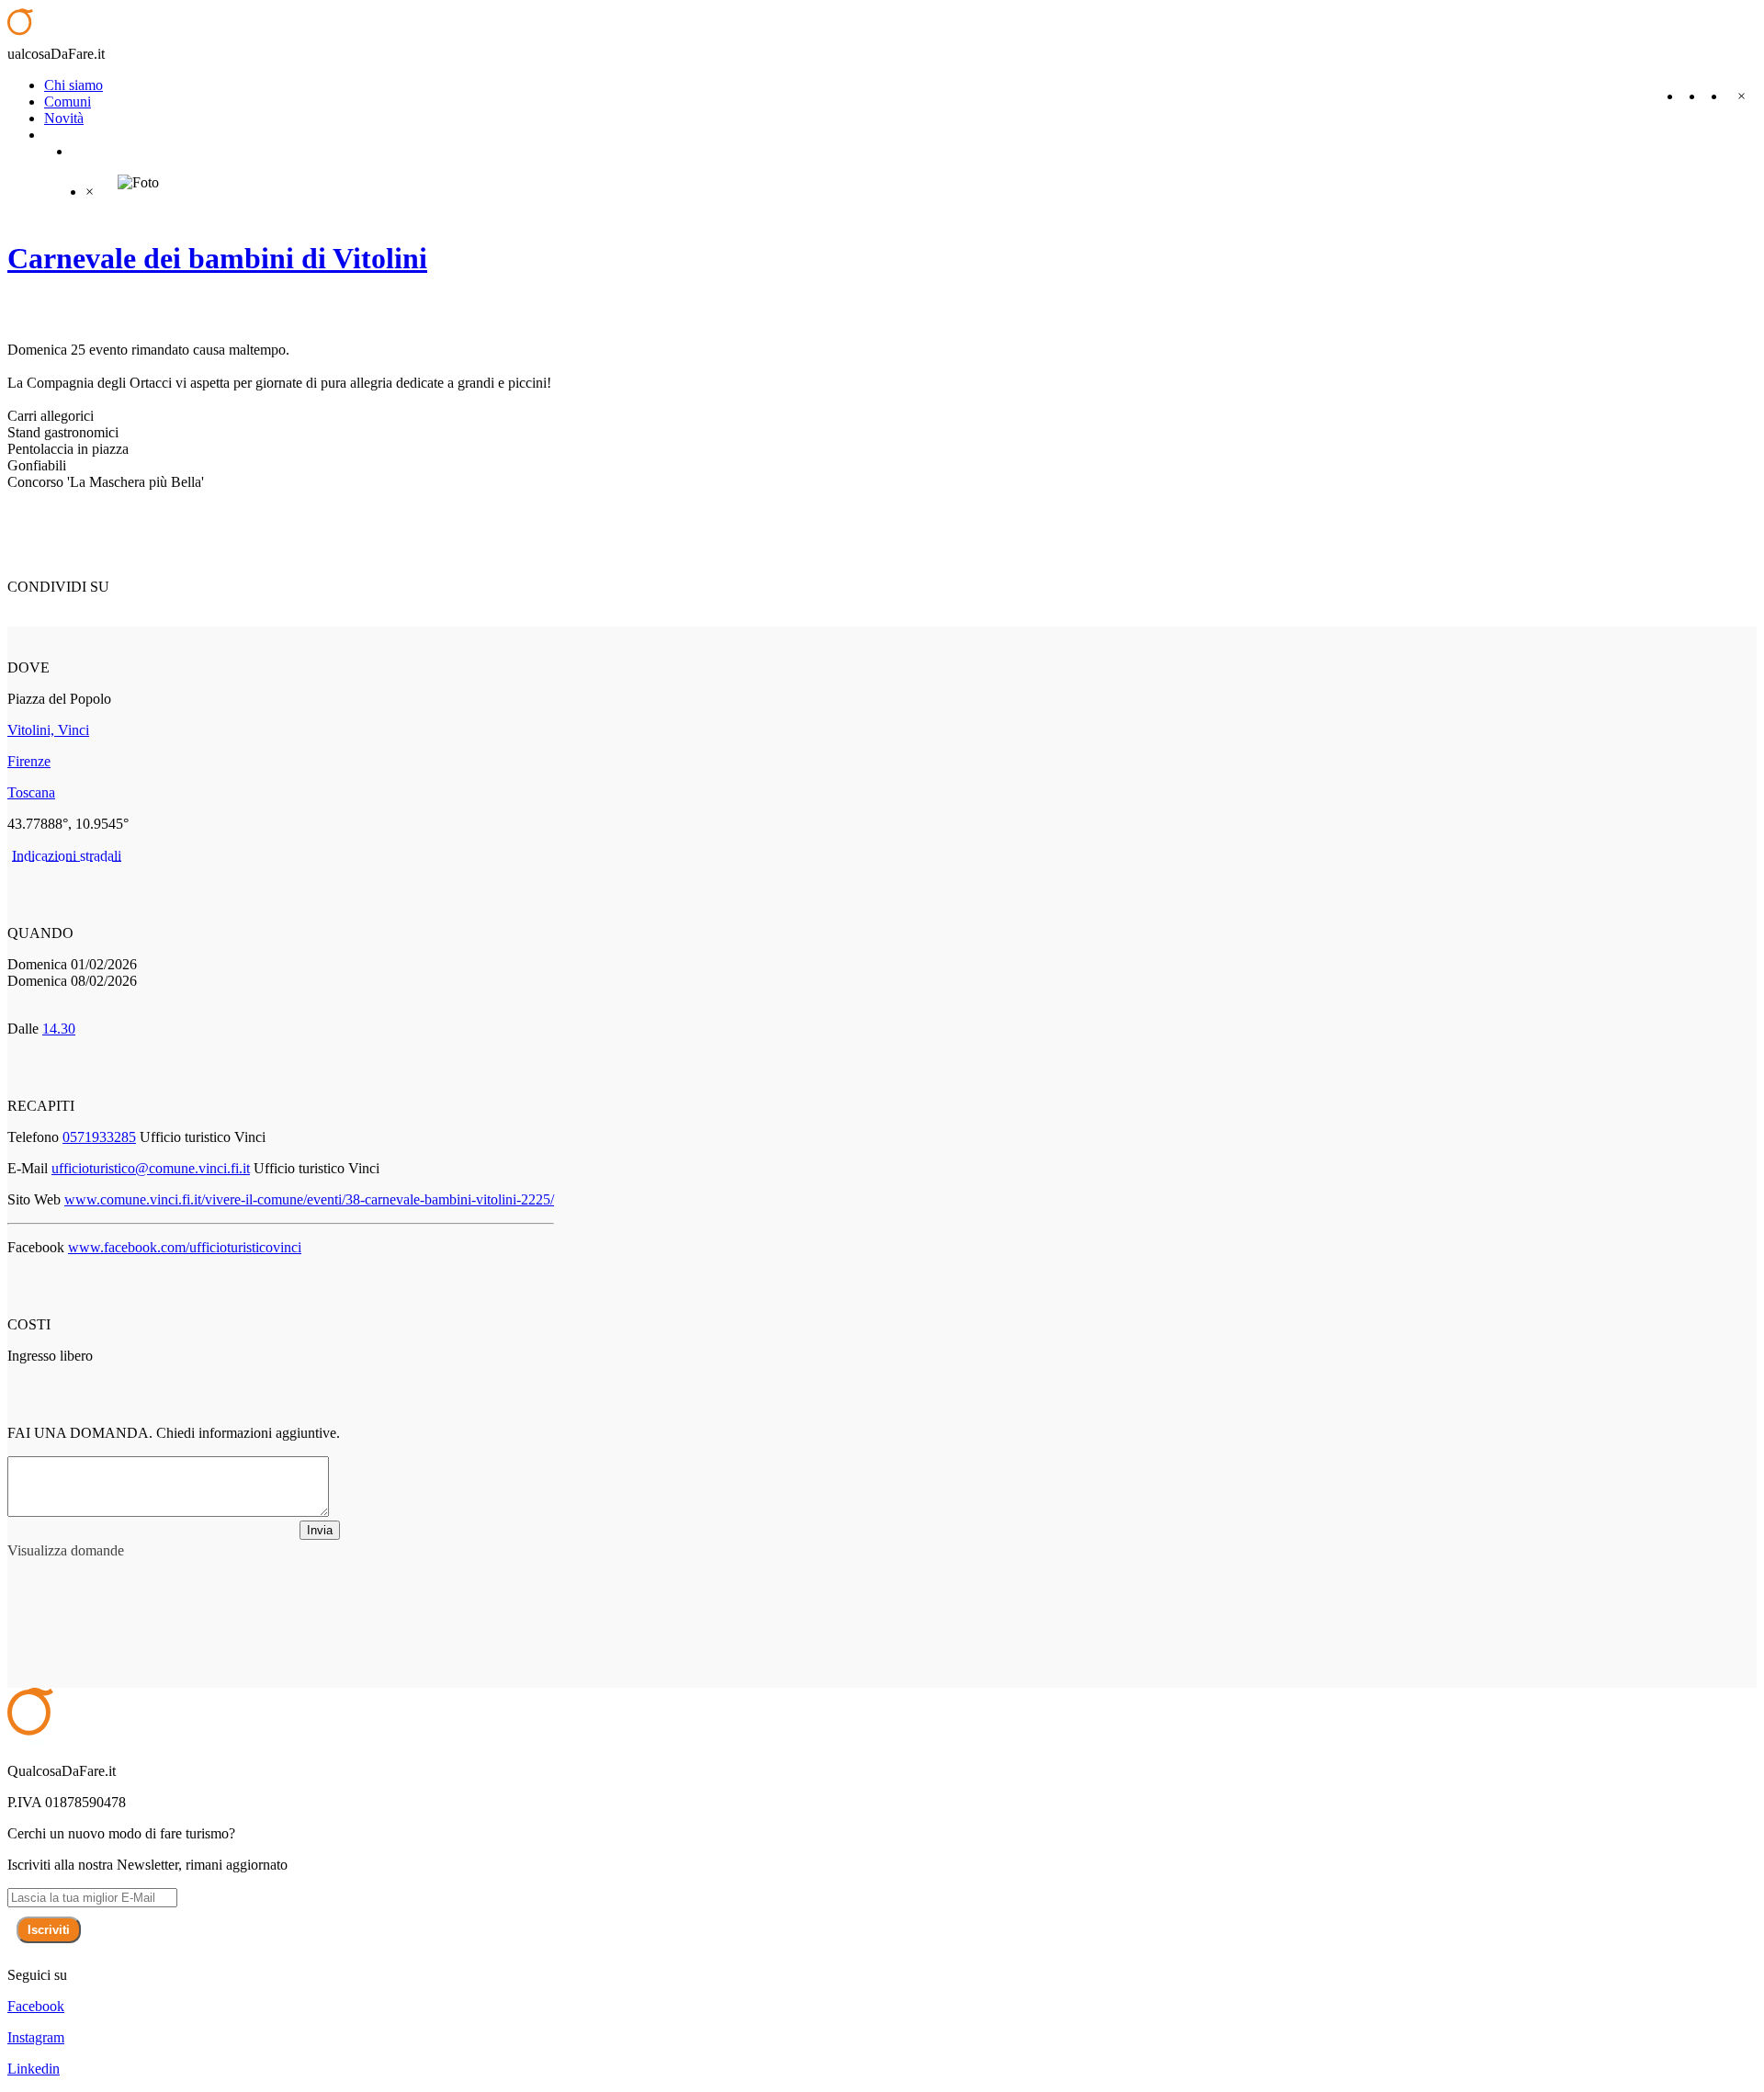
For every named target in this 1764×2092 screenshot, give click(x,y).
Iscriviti (49, 1930)
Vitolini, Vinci (48, 730)
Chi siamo (73, 85)
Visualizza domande (66, 1550)
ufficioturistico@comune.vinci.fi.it (151, 1168)
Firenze (29, 761)
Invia (320, 1530)
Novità (64, 118)
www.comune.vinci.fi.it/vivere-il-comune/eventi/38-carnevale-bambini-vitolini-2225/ (309, 1199)
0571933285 (99, 1137)
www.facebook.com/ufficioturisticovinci (185, 1247)
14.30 (59, 1029)
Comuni (68, 102)
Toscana (31, 792)
